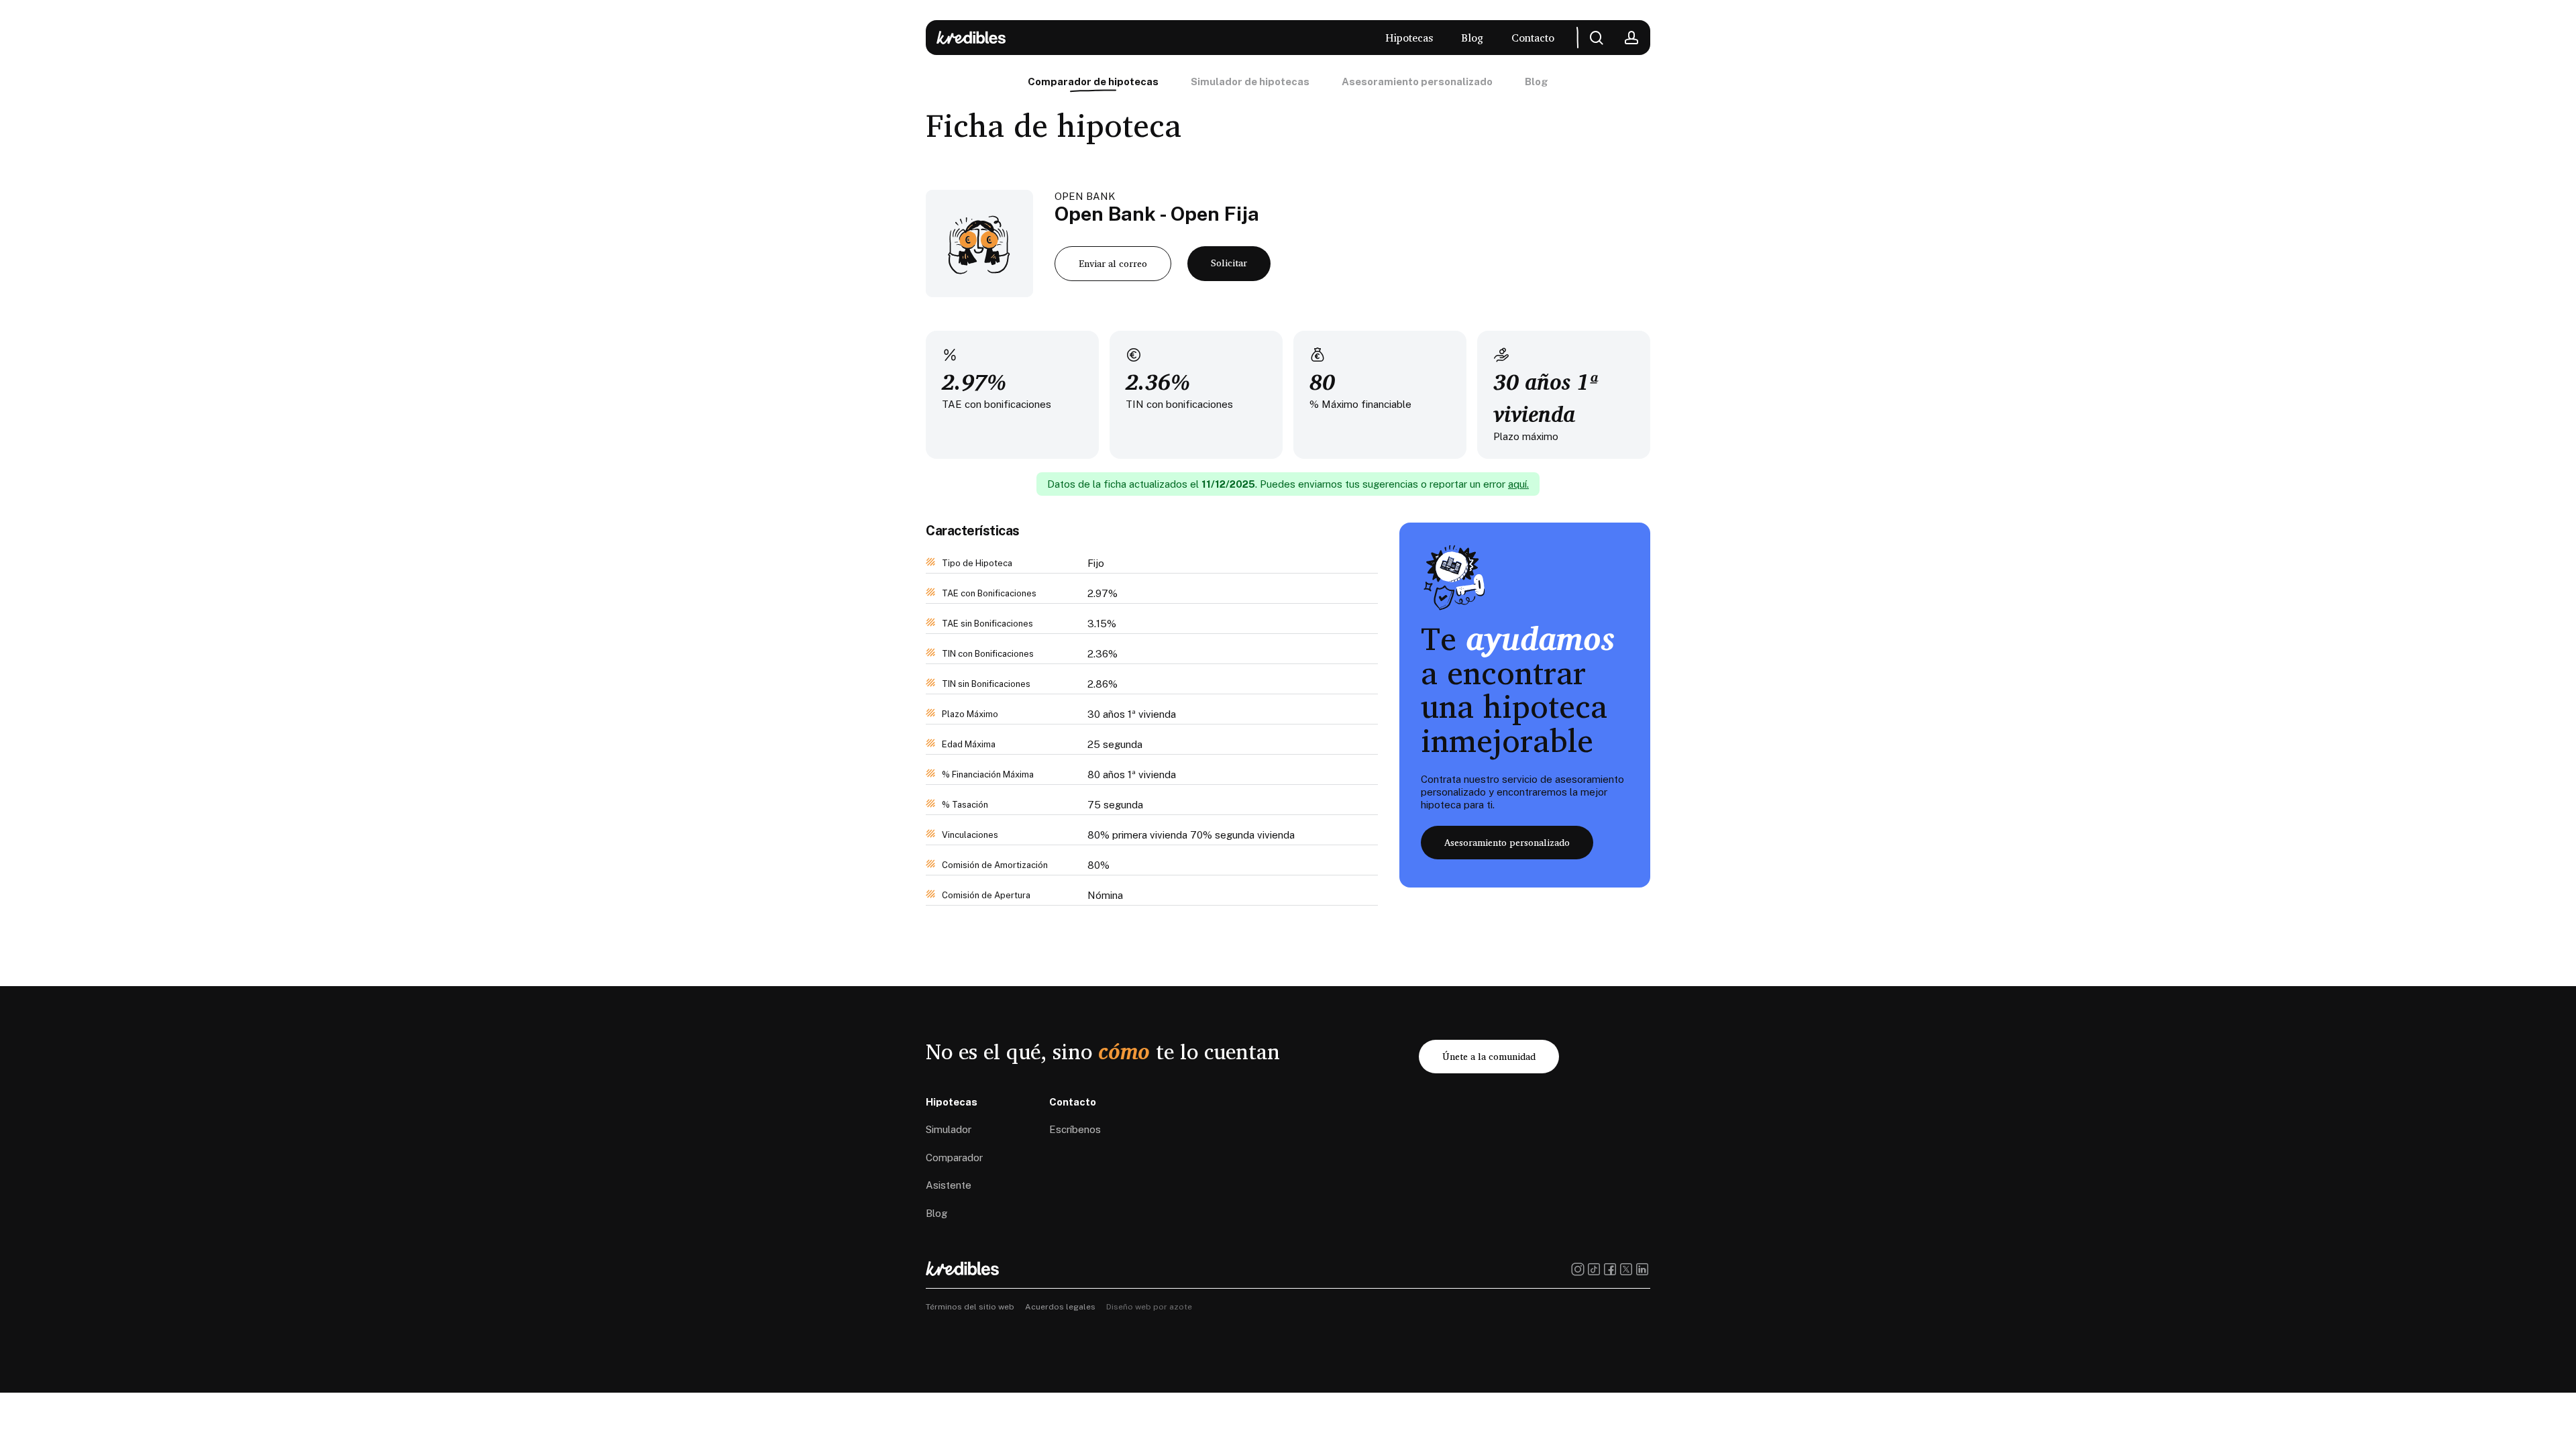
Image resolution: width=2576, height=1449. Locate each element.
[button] (1113, 264)
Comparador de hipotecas (1093, 82)
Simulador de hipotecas (1250, 82)
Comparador (954, 1158)
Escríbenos (1075, 1129)
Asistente (949, 1185)
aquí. (1518, 484)
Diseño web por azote (1149, 1307)
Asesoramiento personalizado (1417, 82)
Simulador (949, 1129)
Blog (1537, 82)
